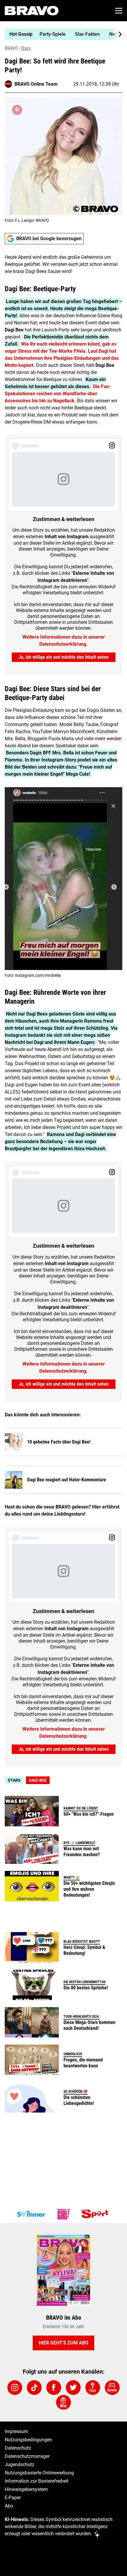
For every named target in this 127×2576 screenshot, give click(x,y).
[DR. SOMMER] (31, 2214)
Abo (9, 2506)
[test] (93, 2388)
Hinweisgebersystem (26, 2489)
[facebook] (54, 2388)
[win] (63, 2402)
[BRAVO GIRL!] (63, 2214)
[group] (61, 34)
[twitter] (73, 2388)
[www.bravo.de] (32, 11)
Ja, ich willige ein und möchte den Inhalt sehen (64, 657)
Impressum (16, 2431)
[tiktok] (34, 2388)
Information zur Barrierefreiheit (37, 2481)
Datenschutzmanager (27, 2456)
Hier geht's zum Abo (63, 2343)
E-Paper (13, 2498)
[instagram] (15, 2388)
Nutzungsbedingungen (28, 2440)
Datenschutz (18, 2448)
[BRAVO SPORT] (96, 2214)
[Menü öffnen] (119, 11)
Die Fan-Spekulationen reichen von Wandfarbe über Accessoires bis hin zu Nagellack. (58, 394)
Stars (26, 48)
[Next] (117, 34)
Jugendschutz (19, 2464)
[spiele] (112, 2388)
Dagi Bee (38, 1780)
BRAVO (11, 48)
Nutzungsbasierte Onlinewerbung (39, 2473)
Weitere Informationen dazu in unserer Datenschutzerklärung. (64, 641)
